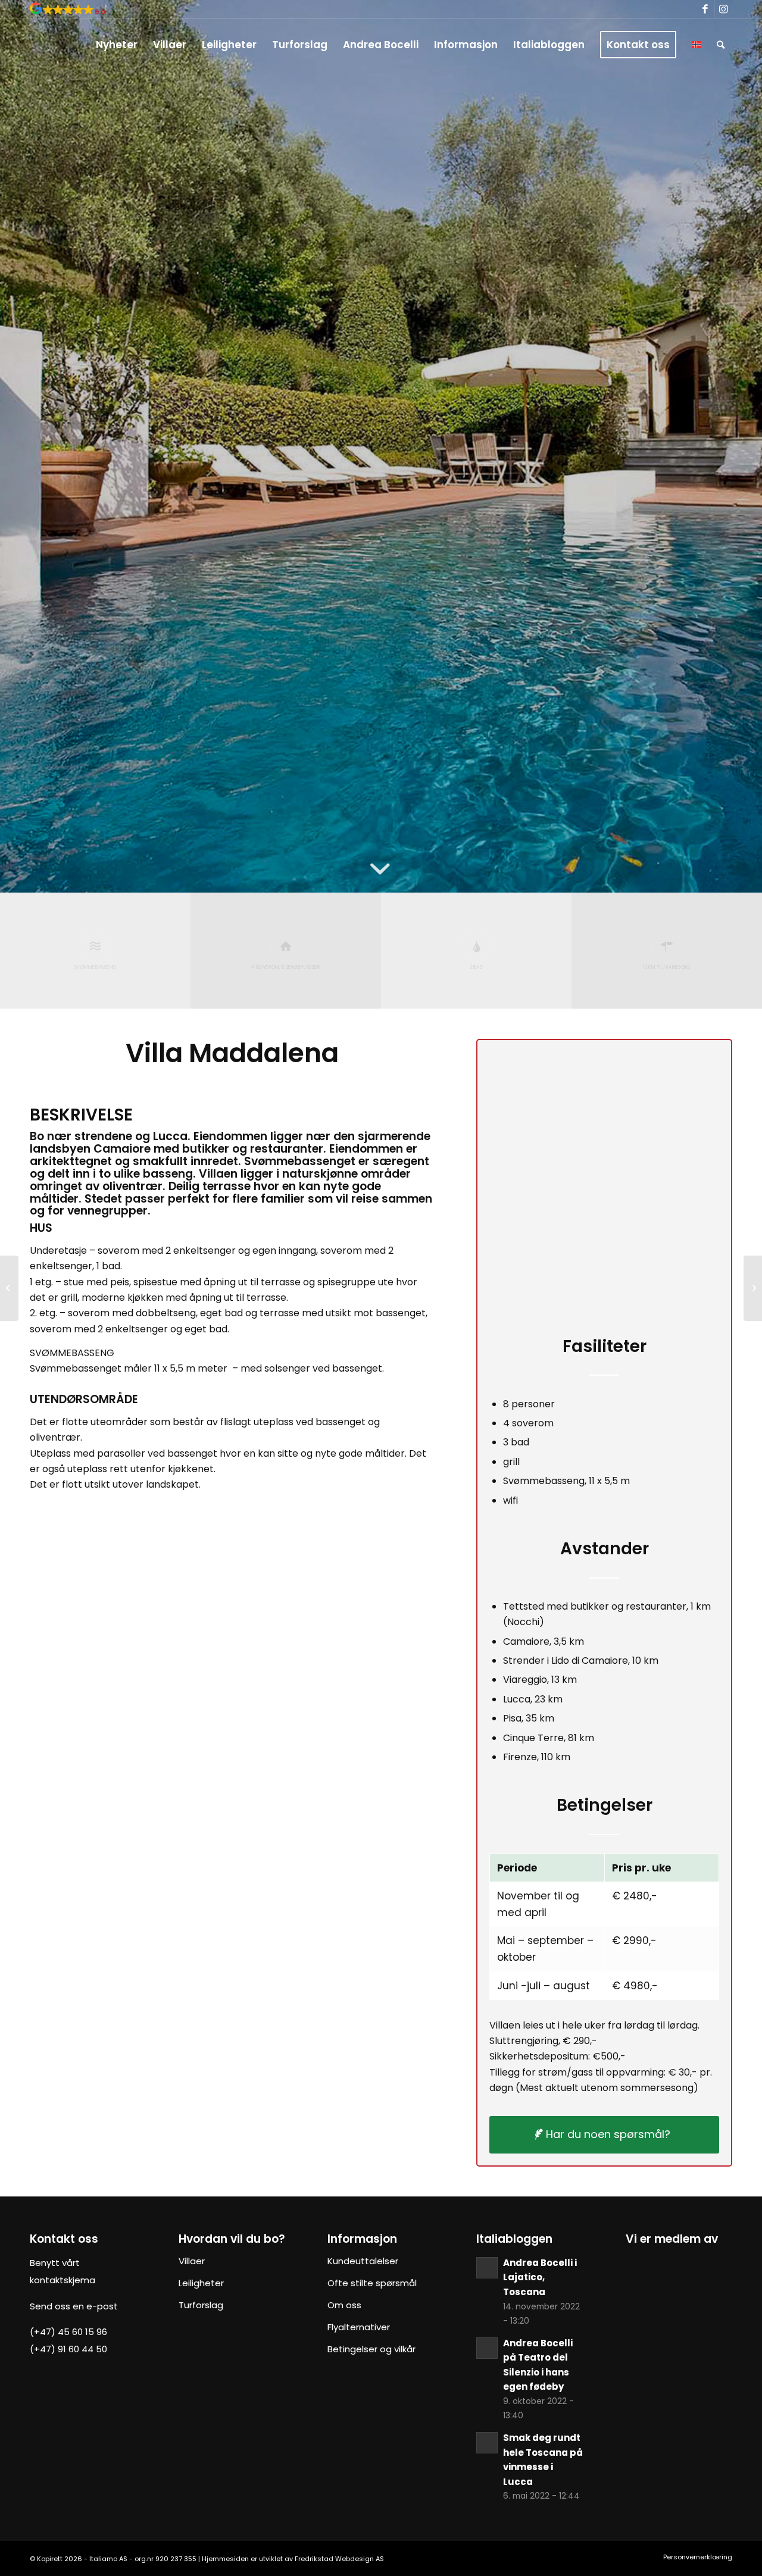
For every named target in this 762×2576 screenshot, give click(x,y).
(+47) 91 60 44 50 (68, 2349)
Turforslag (201, 2305)
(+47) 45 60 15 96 (68, 2332)
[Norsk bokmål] (697, 45)
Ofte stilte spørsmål (372, 2283)
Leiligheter (201, 2283)
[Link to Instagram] (723, 9)
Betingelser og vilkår (371, 2349)
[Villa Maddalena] (232, 1665)
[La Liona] (9, 1288)
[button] (68, 12)
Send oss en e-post (74, 2306)
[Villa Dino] (753, 1288)
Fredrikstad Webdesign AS (339, 2559)
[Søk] (721, 45)
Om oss (344, 2305)
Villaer (192, 2261)
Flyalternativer (359, 2327)
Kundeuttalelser (363, 2261)
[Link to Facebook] (705, 9)
